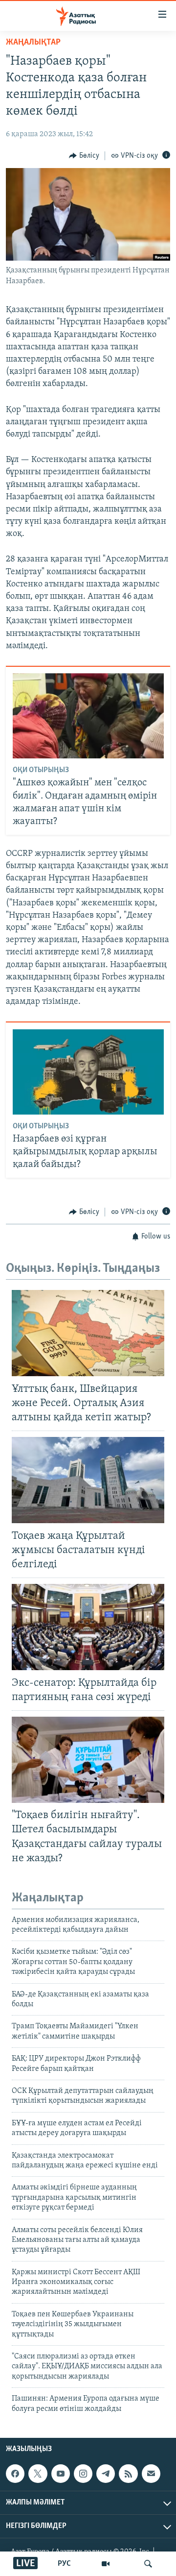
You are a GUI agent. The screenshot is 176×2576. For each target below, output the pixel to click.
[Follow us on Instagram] (83, 2474)
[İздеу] (148, 2564)
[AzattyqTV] (106, 2564)
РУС (64, 2564)
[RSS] (128, 2474)
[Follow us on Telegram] (106, 2474)
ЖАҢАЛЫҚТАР (33, 43)
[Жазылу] (151, 2474)
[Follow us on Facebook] (15, 2474)
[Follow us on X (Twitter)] (38, 2474)
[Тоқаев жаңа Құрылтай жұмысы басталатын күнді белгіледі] (88, 1480)
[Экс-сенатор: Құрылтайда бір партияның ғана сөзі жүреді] (88, 1627)
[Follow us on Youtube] (61, 2474)
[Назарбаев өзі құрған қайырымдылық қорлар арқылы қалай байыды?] (88, 1072)
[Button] (84, 156)
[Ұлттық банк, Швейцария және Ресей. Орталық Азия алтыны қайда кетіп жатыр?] (88, 1333)
